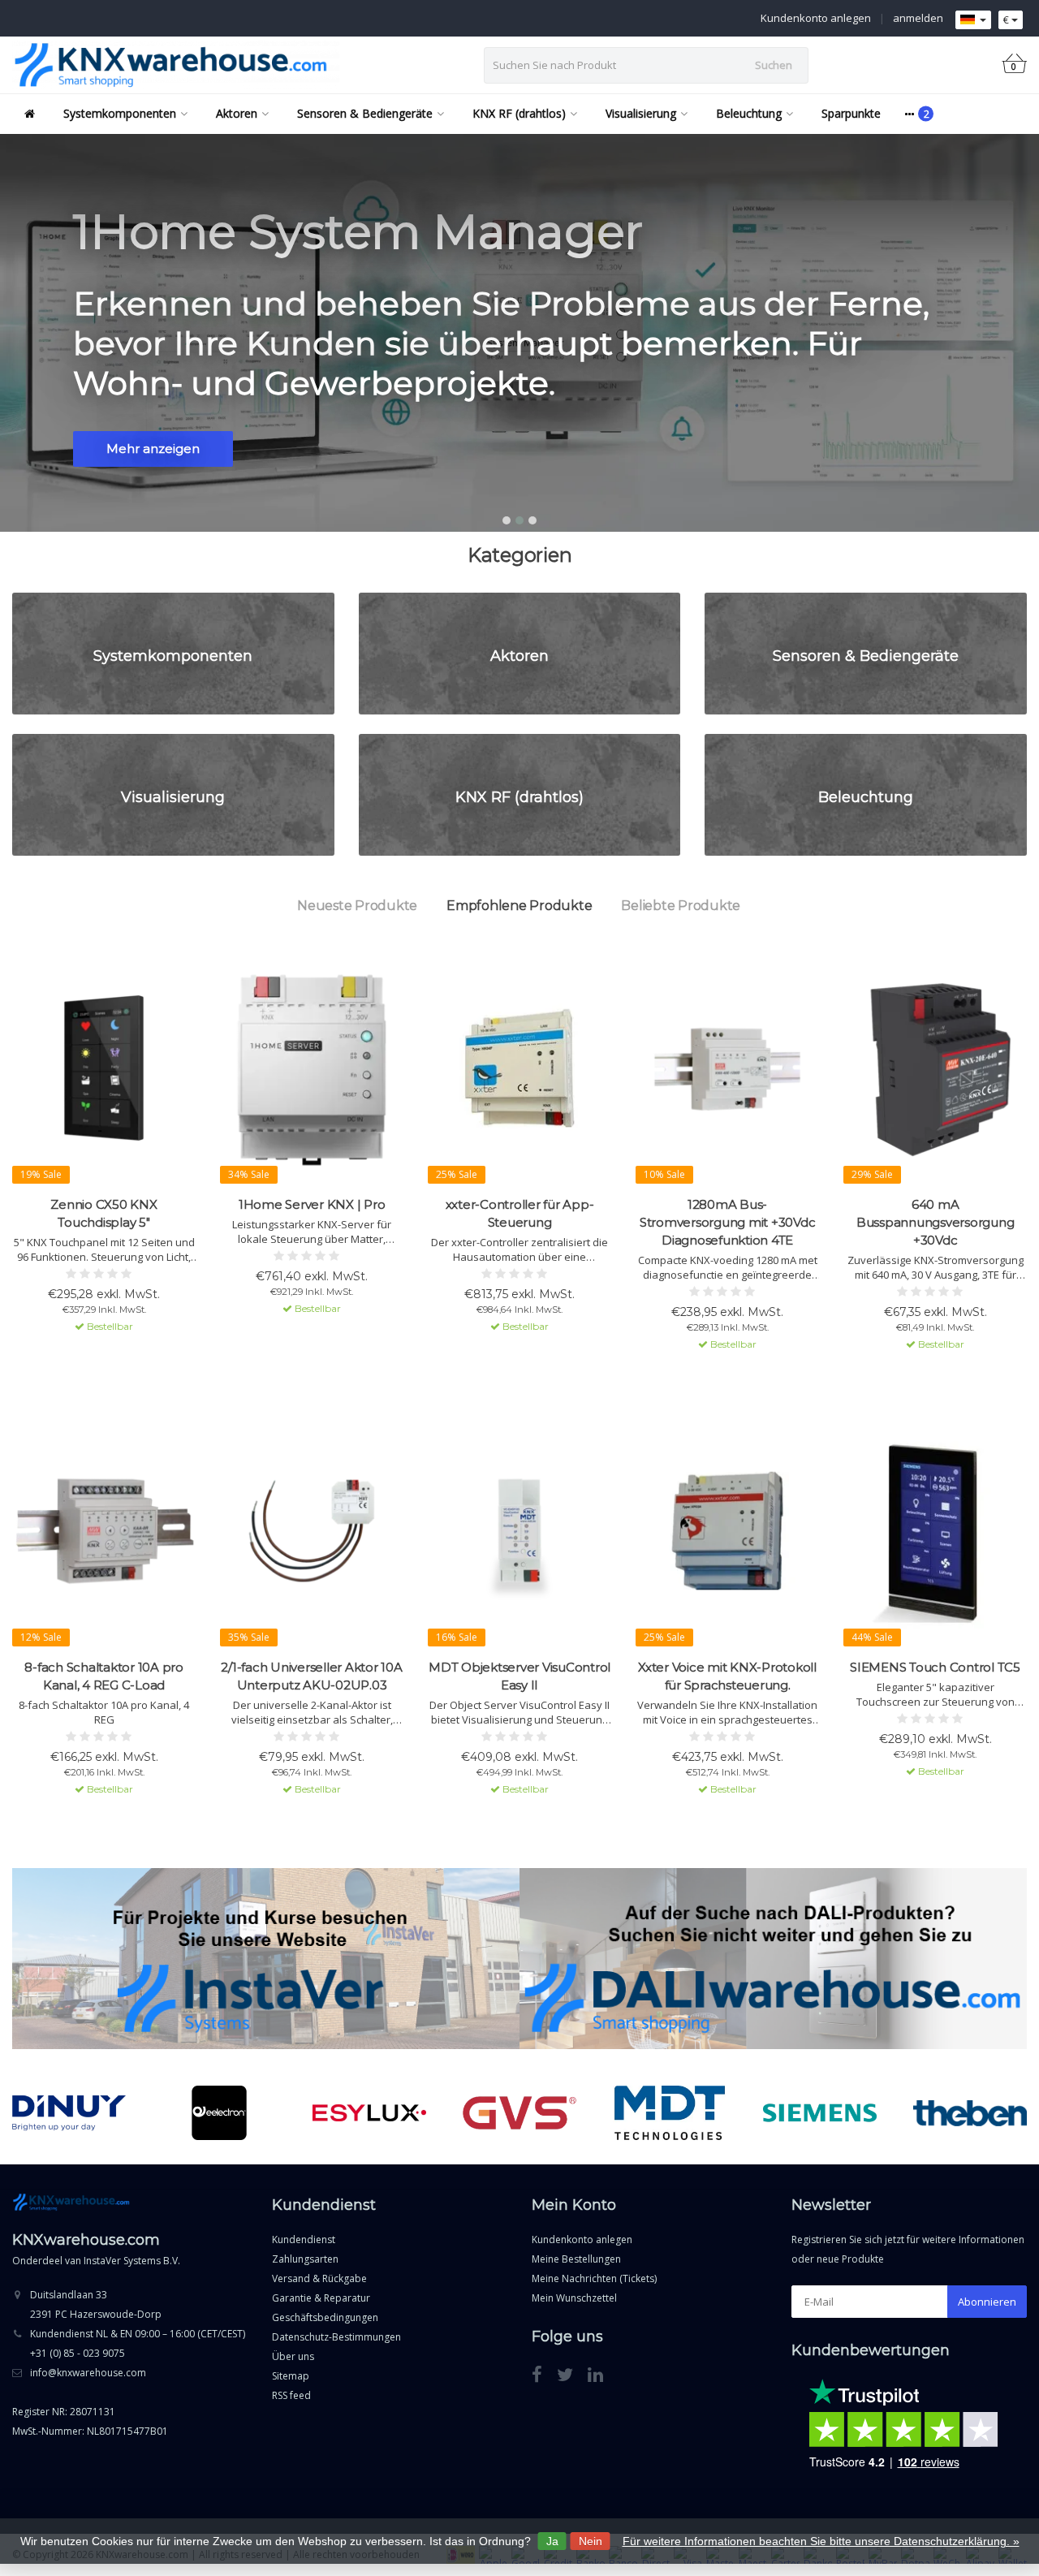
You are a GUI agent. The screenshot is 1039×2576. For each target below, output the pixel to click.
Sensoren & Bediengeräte (365, 113)
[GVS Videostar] (519, 2113)
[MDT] (670, 2113)
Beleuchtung (749, 113)
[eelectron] (219, 2113)
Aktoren (237, 113)
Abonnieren (987, 2302)
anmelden (918, 18)
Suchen (774, 65)
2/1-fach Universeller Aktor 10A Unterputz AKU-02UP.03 (311, 1676)
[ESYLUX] (369, 2113)
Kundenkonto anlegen (816, 18)
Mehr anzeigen (153, 449)
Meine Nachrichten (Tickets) (594, 2278)
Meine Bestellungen (576, 2259)
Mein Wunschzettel (574, 2298)
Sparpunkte (851, 113)
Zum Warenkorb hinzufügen (97, 1356)
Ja (552, 2541)
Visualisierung (641, 113)
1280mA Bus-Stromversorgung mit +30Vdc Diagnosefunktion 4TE (728, 1222)
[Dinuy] (69, 2113)
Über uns (293, 2356)
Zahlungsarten (305, 2259)
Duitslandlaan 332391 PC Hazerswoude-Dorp (96, 2304)
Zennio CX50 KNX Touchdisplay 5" (103, 1213)
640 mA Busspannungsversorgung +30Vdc (936, 1222)
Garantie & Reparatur (321, 2298)
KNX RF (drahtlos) (519, 113)
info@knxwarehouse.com (88, 2373)
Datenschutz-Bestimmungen (336, 2337)
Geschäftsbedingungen (325, 2317)
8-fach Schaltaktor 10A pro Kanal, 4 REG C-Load (104, 1676)
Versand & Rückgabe (319, 2278)
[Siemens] (820, 2113)
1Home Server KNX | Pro (312, 1204)
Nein (591, 2541)
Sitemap (291, 2376)
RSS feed (291, 2395)
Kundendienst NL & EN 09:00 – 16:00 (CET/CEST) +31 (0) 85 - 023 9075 (138, 2343)
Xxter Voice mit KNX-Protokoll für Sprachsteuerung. (727, 1676)
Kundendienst (304, 2239)
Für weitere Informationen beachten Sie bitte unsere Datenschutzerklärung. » (821, 2541)
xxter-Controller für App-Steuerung (520, 1213)
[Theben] (970, 2113)
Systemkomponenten (120, 113)
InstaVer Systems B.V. (132, 2261)
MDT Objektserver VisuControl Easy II (519, 1676)
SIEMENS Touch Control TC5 (935, 1667)
